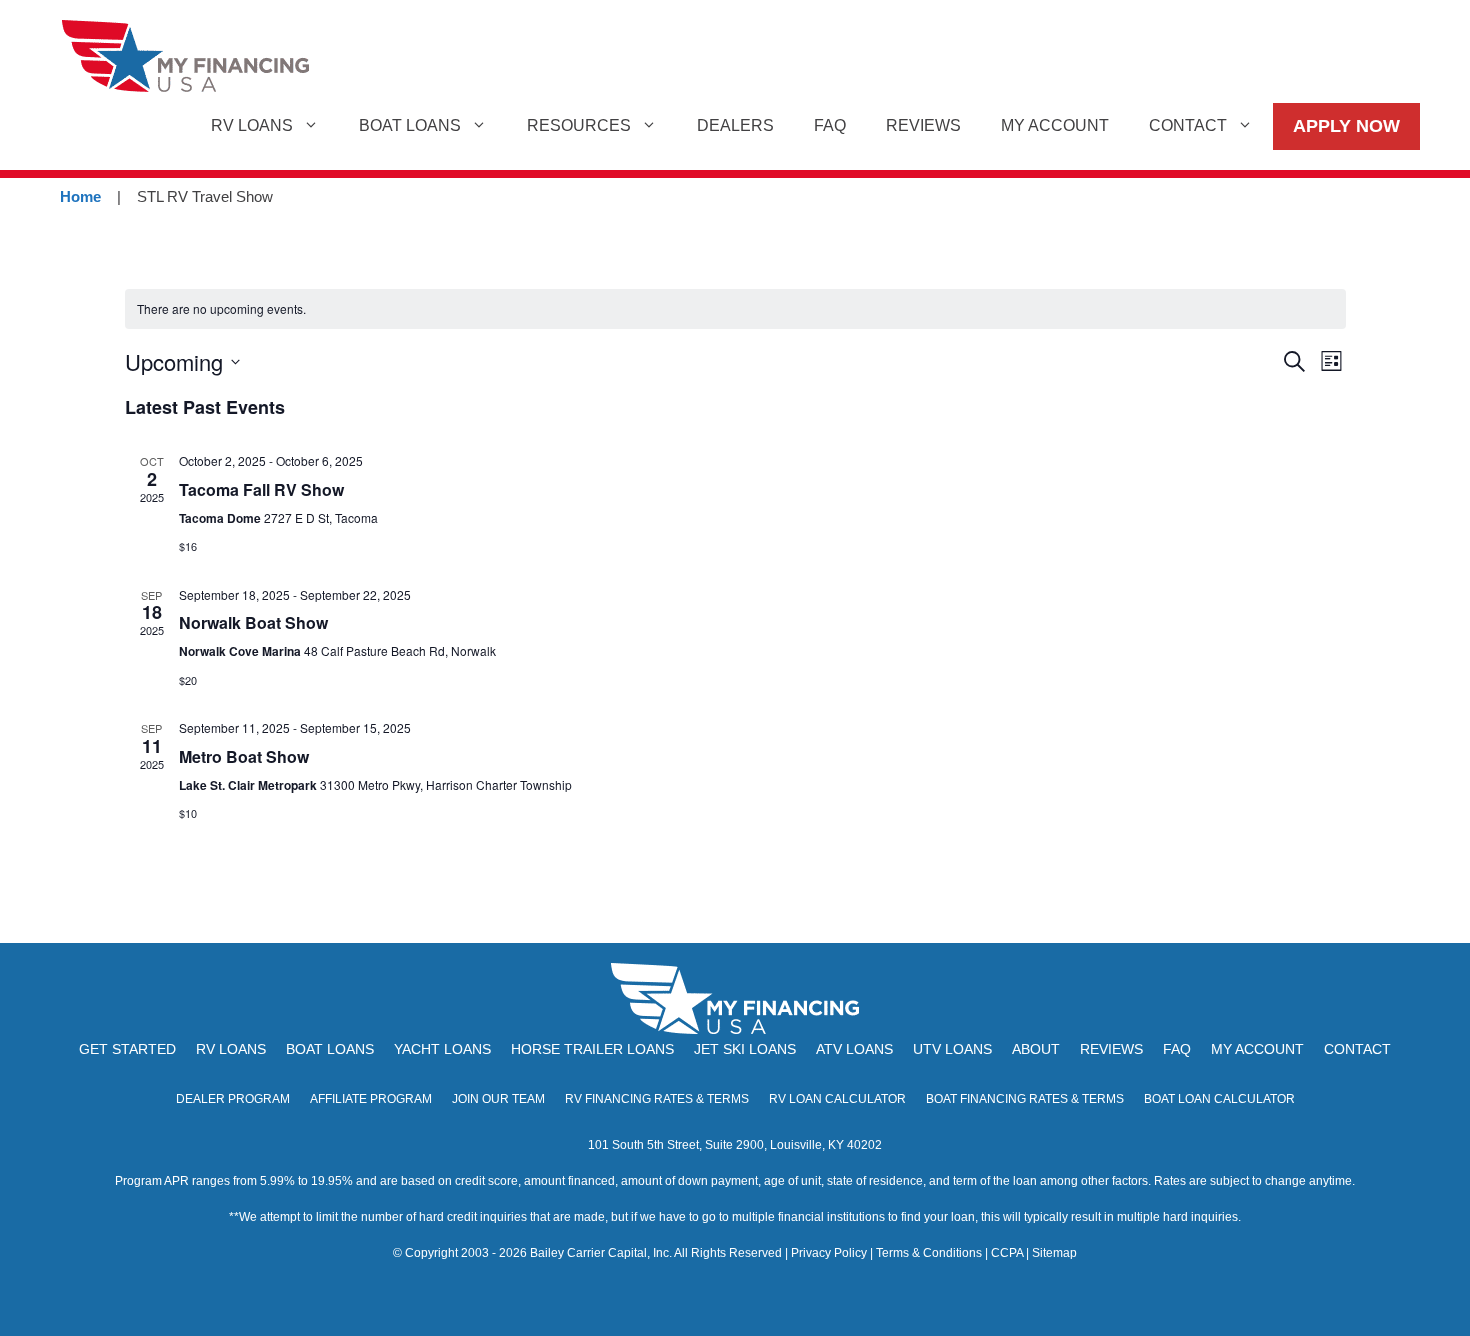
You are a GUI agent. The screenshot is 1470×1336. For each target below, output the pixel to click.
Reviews (923, 125)
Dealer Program (233, 1099)
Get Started (127, 1049)
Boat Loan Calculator (1219, 1099)
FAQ (830, 125)
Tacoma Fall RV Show (261, 489)
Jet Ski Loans (745, 1049)
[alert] (735, 309)
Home (80, 196)
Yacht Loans (442, 1049)
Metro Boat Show (244, 756)
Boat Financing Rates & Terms (1025, 1099)
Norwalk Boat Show (253, 622)
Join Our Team (498, 1099)
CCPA (1007, 1253)
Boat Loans (410, 125)
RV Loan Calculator (837, 1099)
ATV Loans (854, 1049)
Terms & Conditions (929, 1253)
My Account (1055, 125)
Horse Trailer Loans (592, 1049)
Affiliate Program (371, 1099)
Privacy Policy (829, 1253)
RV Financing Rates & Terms (657, 1099)
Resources (579, 125)
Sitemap (1054, 1253)
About (1036, 1049)
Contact (1188, 125)
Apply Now (1346, 126)
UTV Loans (952, 1049)
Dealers (735, 125)
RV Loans (252, 125)
